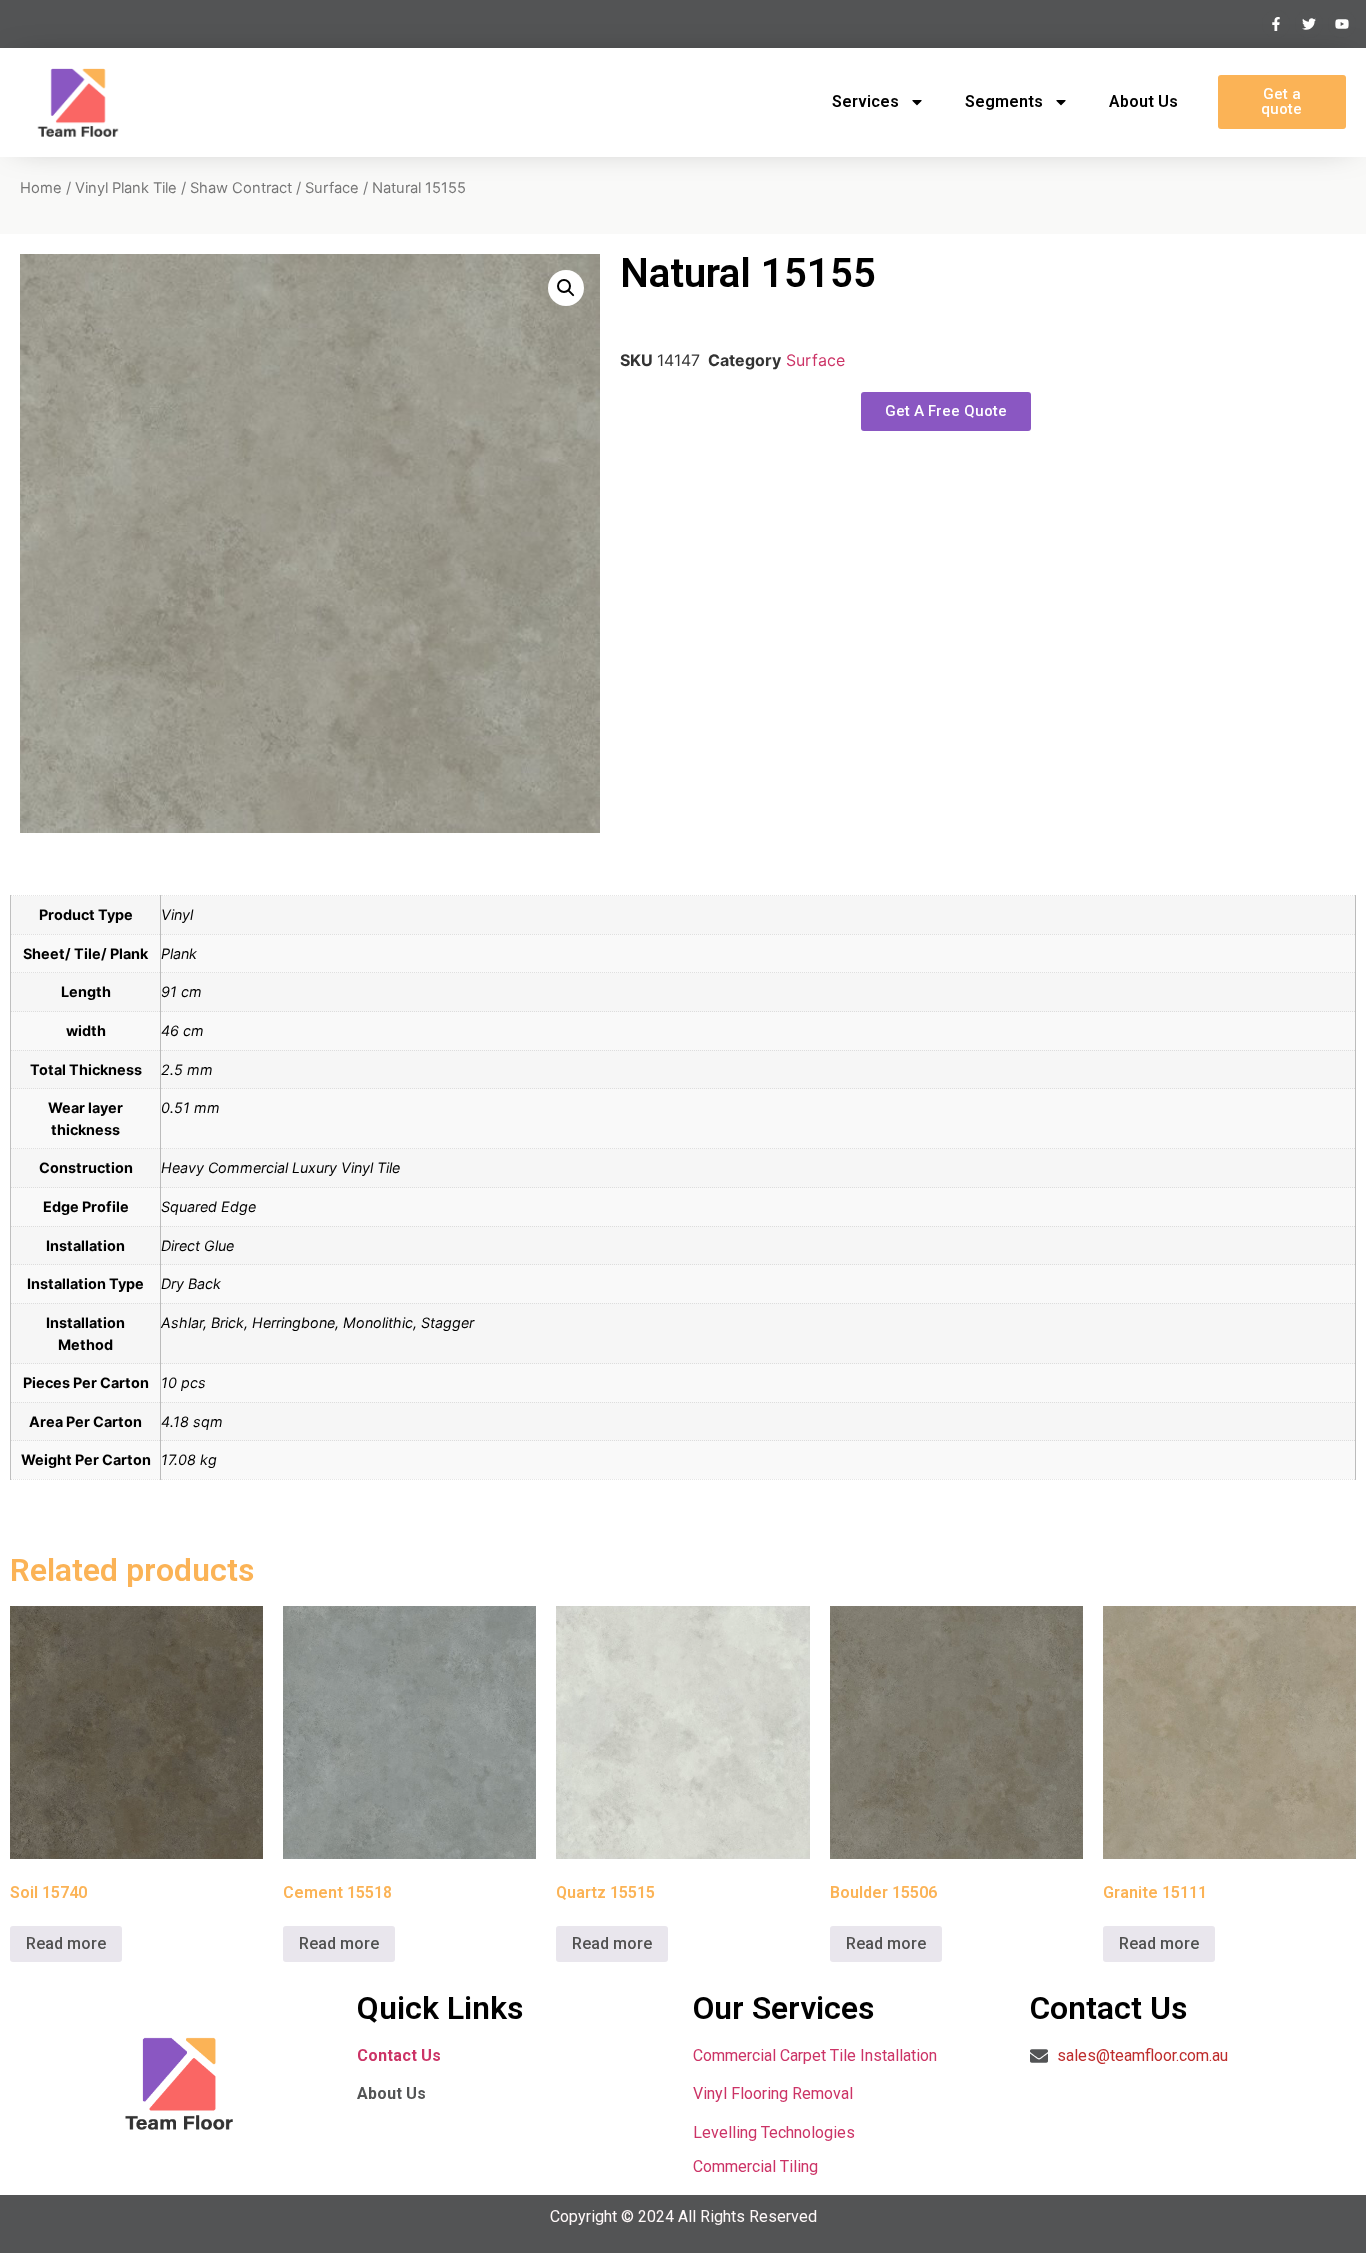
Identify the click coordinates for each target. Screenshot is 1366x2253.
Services (865, 101)
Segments (1004, 101)
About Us (1143, 101)
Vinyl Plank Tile (126, 188)
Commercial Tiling (755, 2166)
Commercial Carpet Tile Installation (815, 2055)
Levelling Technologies (774, 2132)
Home (41, 188)
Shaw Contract (241, 188)
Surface (332, 188)
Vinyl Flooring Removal (775, 2093)
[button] (566, 288)
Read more (66, 1943)
